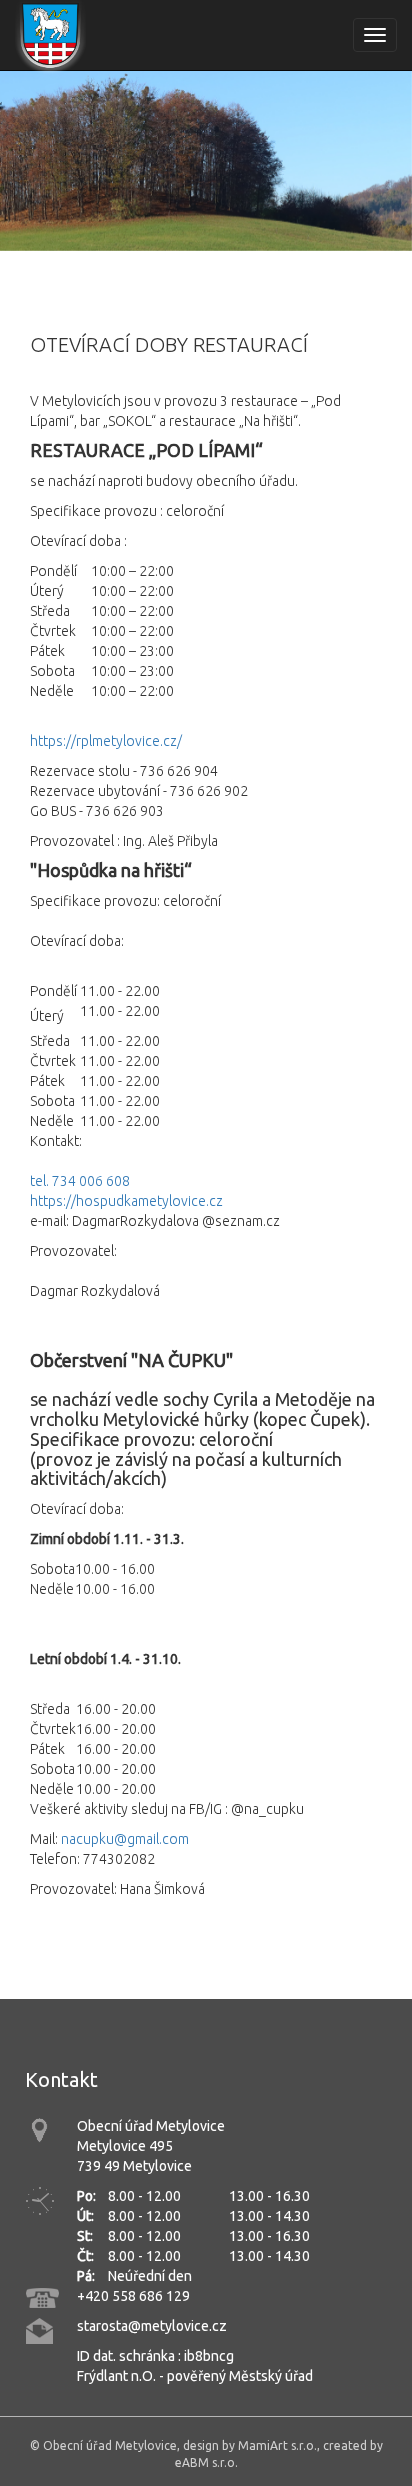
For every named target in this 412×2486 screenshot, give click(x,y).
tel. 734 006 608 (80, 1181)
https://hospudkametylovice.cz (126, 1201)
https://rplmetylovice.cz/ (106, 741)
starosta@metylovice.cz (152, 2326)
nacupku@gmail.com (125, 1839)
